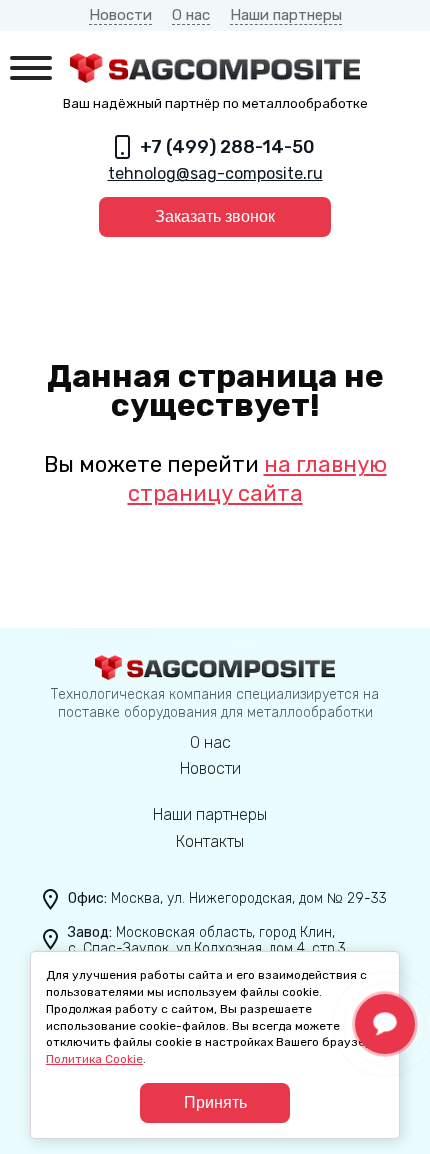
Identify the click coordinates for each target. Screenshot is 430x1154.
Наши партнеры (286, 15)
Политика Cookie (94, 1059)
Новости (120, 15)
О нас (191, 15)
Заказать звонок (215, 216)
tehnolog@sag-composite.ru (215, 173)
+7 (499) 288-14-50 (227, 147)
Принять (215, 1102)
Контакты (210, 841)
